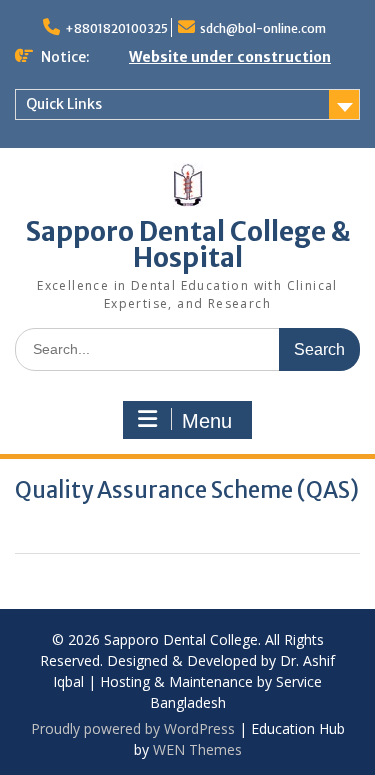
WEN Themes (197, 749)
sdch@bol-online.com (263, 28)
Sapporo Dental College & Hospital (188, 244)
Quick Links (64, 104)
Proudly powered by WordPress (133, 728)
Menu (207, 421)
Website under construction (230, 57)
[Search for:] (187, 348)
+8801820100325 (116, 28)
